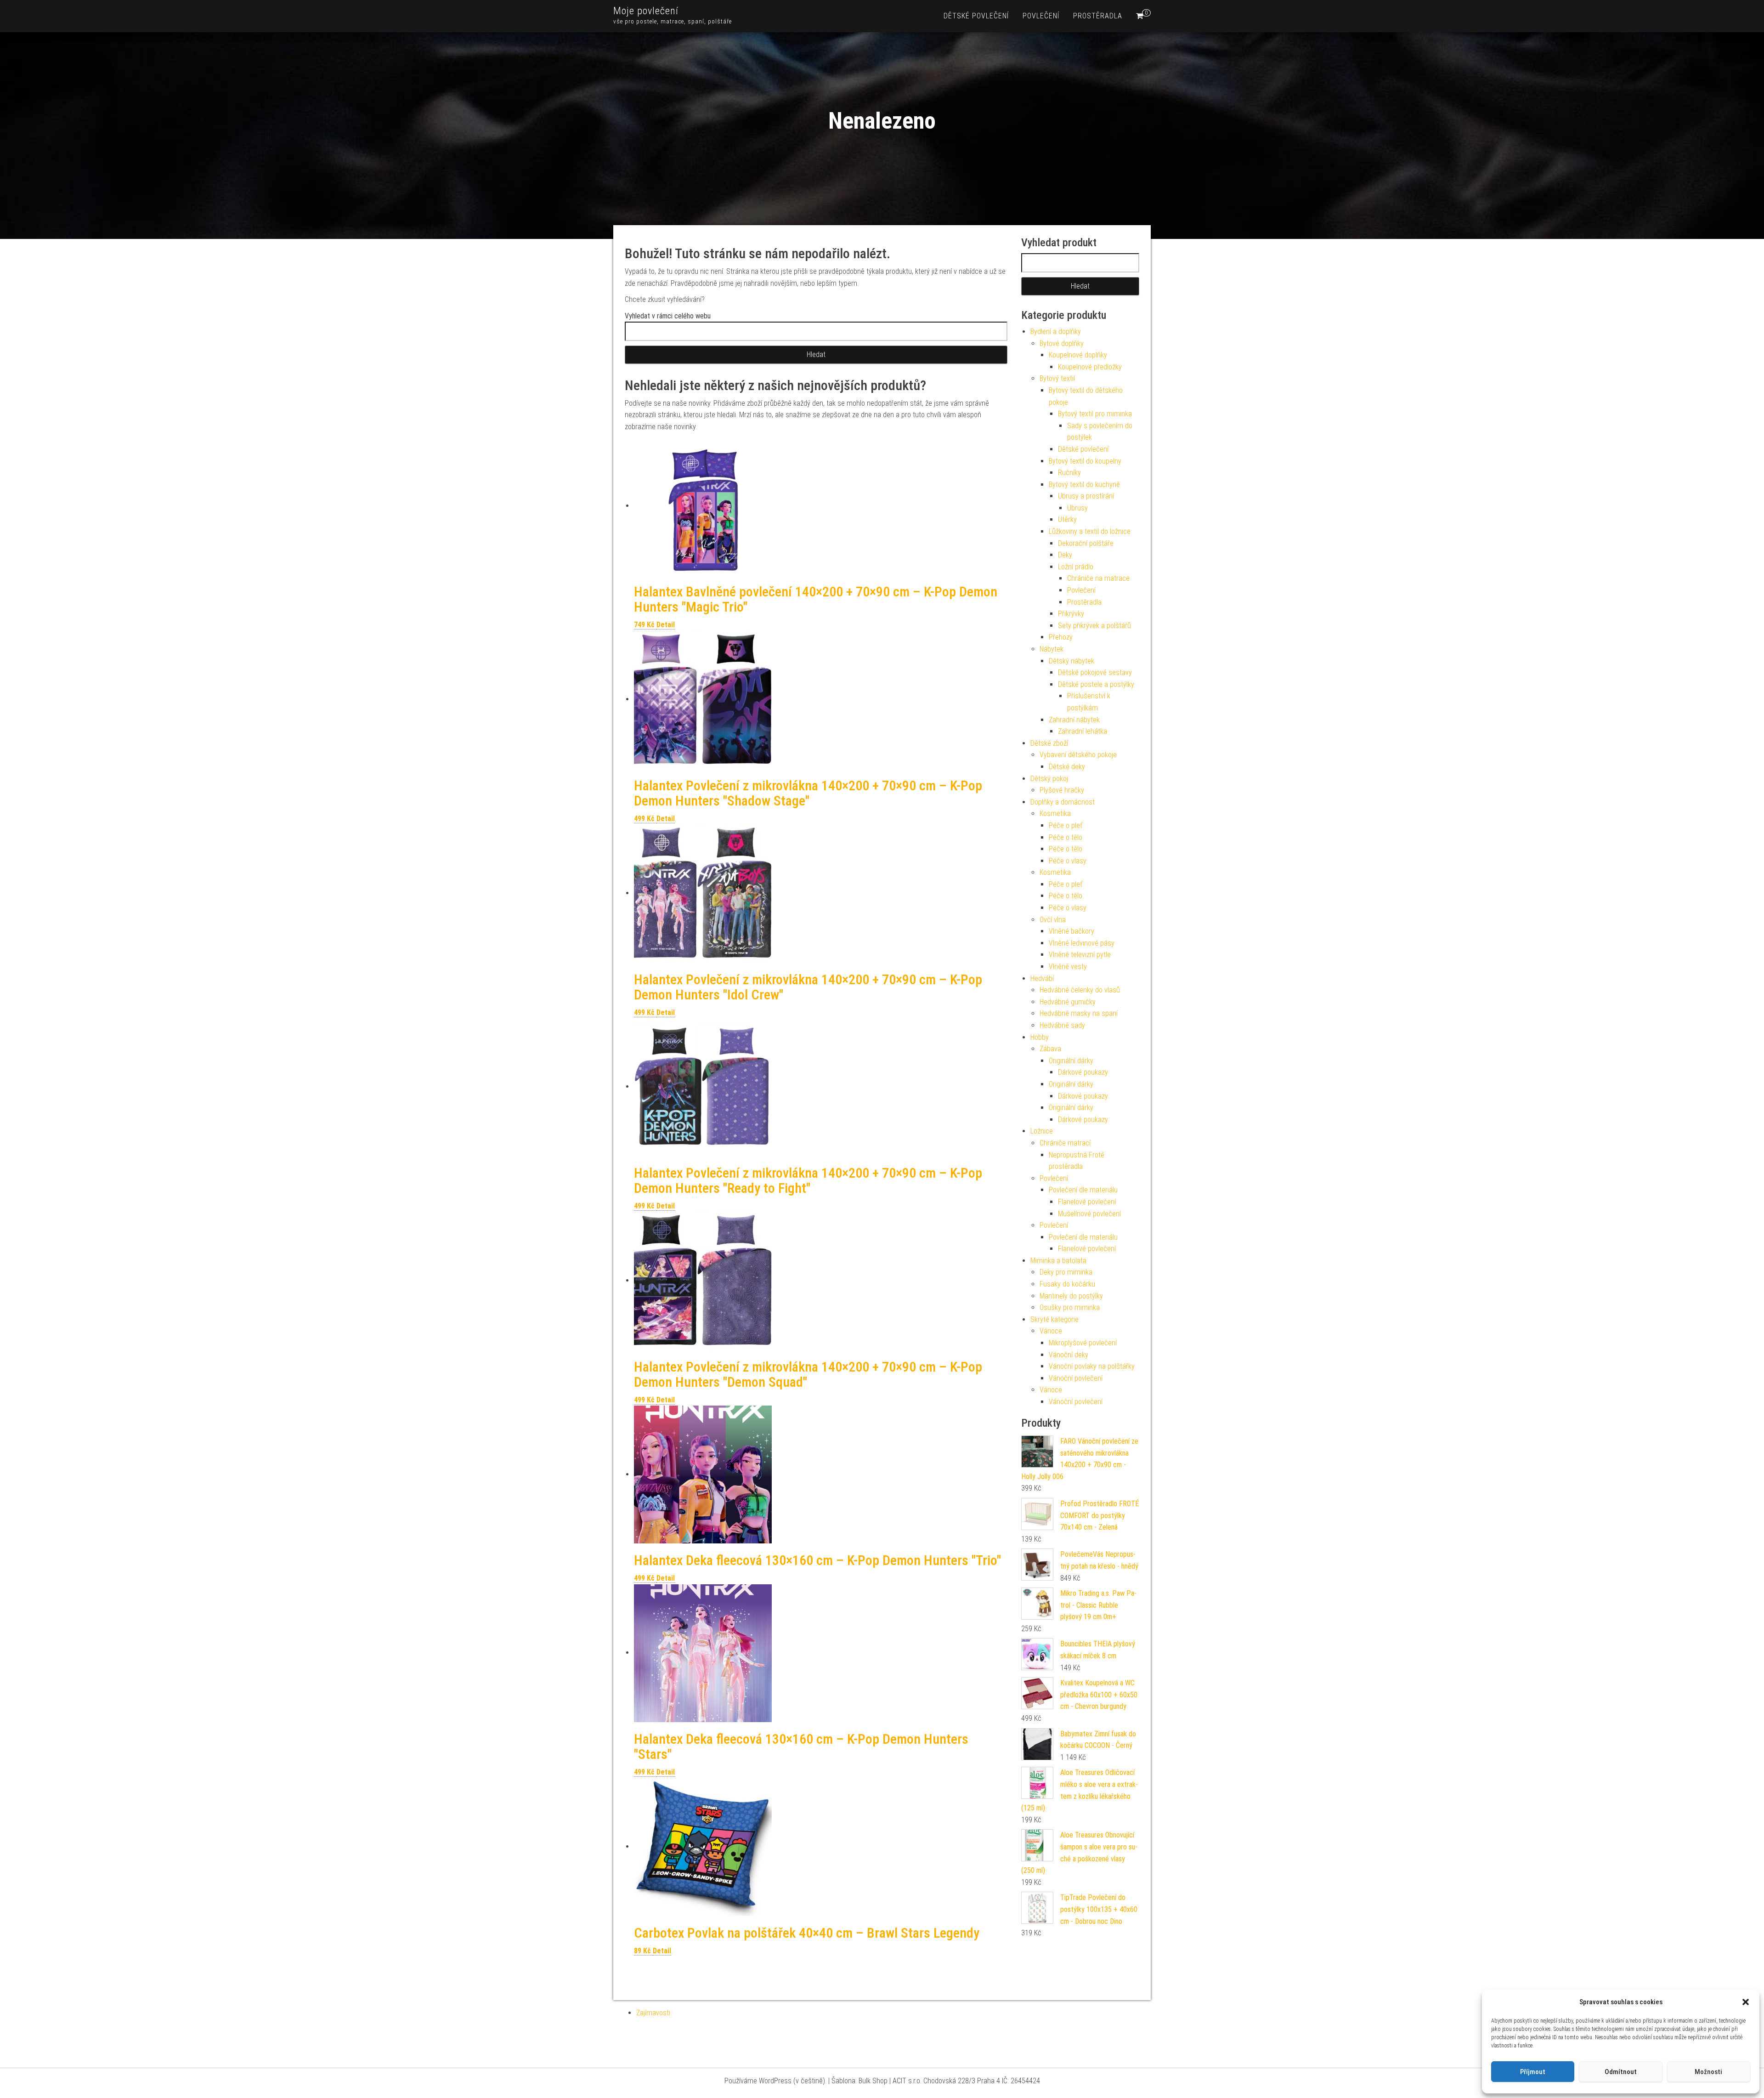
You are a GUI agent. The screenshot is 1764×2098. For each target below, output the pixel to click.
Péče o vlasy (1068, 861)
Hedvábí (1042, 978)
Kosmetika (1055, 814)
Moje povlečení (646, 11)
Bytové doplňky (1062, 343)
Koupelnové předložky (1090, 367)
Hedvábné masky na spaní (1079, 1013)
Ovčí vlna (1053, 920)
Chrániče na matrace (1098, 578)
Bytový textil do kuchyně (1084, 485)
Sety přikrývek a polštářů (1094, 626)
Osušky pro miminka (1070, 1307)
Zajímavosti (653, 2013)
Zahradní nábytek (1074, 720)
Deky (1065, 555)
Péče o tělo (1066, 837)
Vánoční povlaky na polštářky (1092, 1366)
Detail (666, 625)
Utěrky (1067, 519)
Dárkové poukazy (1083, 1072)
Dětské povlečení (976, 16)
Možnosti (1708, 2072)
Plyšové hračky (1062, 790)
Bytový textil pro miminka (1095, 414)
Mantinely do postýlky (1071, 1296)
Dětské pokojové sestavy (1095, 672)
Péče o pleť (1066, 825)
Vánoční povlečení (1076, 1378)
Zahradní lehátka (1083, 731)
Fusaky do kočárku (1067, 1284)
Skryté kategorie (1054, 1319)
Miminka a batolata (1058, 1261)
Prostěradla (1098, 16)
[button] (1746, 2002)
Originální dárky (1071, 1061)
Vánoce (1051, 1331)
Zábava (1050, 1049)
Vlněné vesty (1068, 967)
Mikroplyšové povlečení (1083, 1343)
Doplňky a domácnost (1063, 802)
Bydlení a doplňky (1056, 332)
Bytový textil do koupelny (1085, 461)
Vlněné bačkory (1071, 931)
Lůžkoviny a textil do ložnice (1090, 531)
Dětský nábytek (1071, 661)
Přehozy (1061, 637)
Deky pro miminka (1066, 1272)
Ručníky (1069, 473)
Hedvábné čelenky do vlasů (1080, 990)
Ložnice (1042, 1131)
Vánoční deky (1069, 1355)
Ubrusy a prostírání (1086, 496)
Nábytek (1052, 649)
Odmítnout (1621, 2072)
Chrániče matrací (1065, 1143)
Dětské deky (1067, 767)
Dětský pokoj (1049, 779)
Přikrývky (1071, 614)
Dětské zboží (1049, 743)
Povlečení (1041, 16)
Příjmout (1533, 2072)
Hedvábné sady (1062, 1025)
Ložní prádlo (1076, 567)
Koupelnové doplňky (1078, 355)
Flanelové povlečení (1087, 1202)
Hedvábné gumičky (1068, 1002)
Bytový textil (1057, 378)
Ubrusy (1077, 508)
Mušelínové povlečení (1089, 1214)
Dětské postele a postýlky (1096, 684)
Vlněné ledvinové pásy (1082, 943)
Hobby (1040, 1037)
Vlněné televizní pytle (1080, 955)
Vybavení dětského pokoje (1078, 755)
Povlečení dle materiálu (1083, 1190)
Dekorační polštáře (1086, 543)
